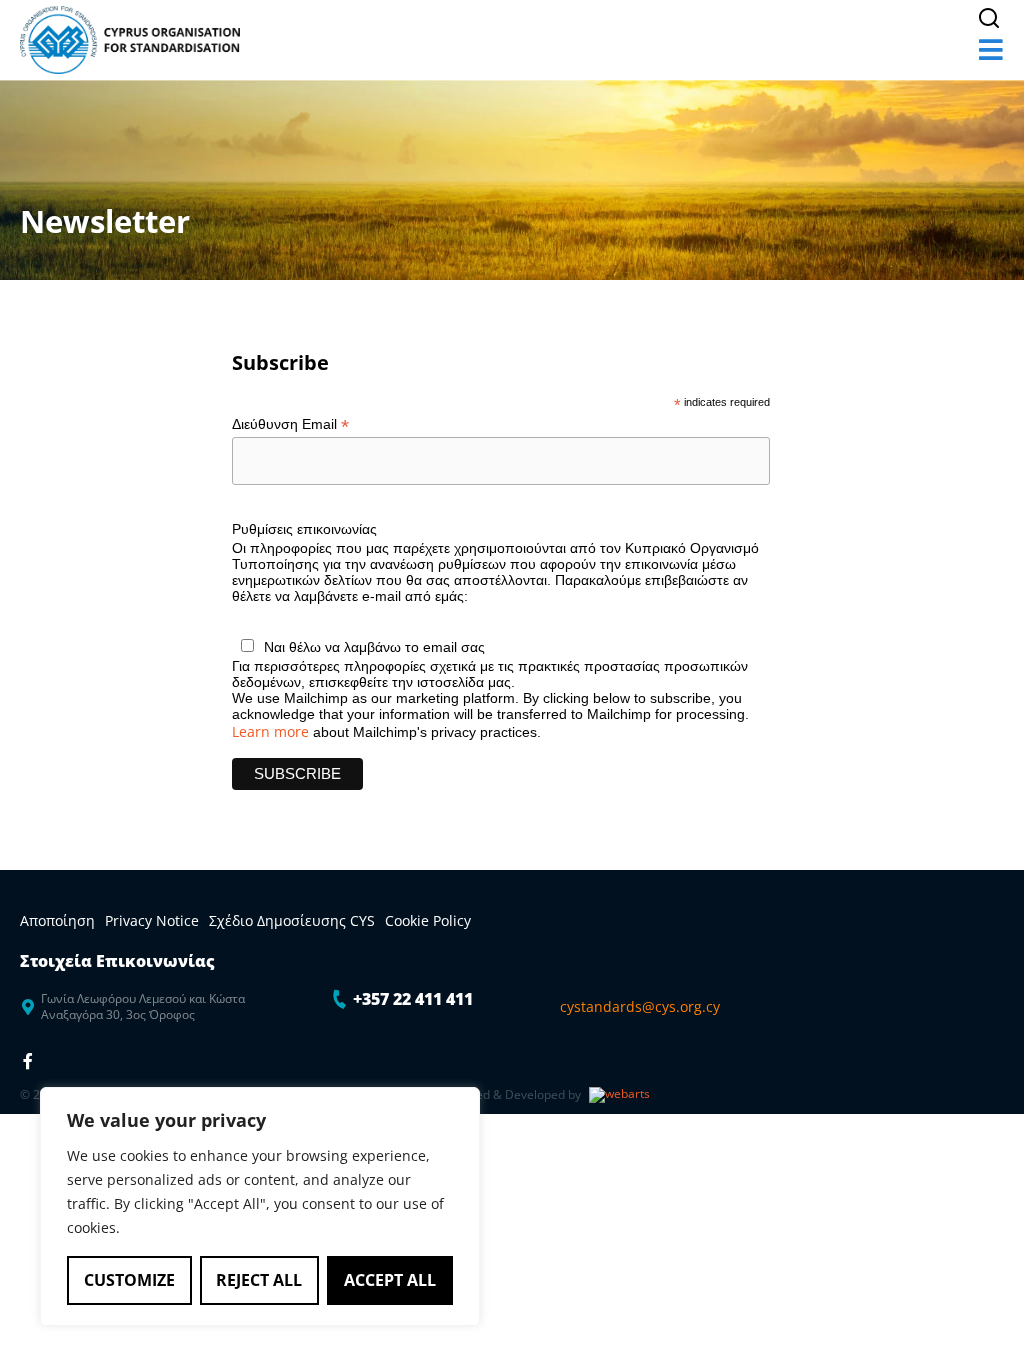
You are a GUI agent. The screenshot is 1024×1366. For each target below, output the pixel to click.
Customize (129, 1280)
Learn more (270, 731)
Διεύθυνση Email (290, 424)
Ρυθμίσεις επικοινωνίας (304, 529)
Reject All (259, 1280)
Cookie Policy (428, 920)
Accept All (390, 1280)
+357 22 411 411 (413, 999)
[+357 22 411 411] (340, 999)
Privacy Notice (152, 920)
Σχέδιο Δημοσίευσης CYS (292, 920)
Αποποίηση (57, 920)
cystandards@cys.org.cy (640, 1006)
